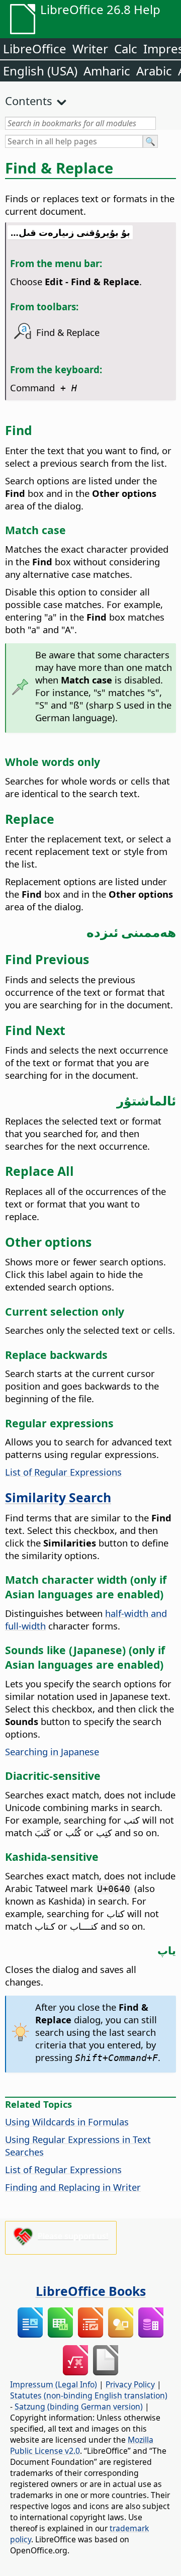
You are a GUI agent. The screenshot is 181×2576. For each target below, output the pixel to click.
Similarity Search (58, 1497)
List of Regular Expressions (63, 1472)
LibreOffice (35, 49)
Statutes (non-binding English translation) (89, 2395)
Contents (29, 101)
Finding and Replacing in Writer (73, 2187)
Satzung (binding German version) (79, 2407)
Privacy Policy (130, 2384)
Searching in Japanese (52, 1751)
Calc (126, 49)
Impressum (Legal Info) (54, 2384)
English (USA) (40, 71)
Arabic (154, 71)
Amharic (107, 71)
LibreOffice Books (91, 2291)
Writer (90, 49)
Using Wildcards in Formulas (67, 2122)
